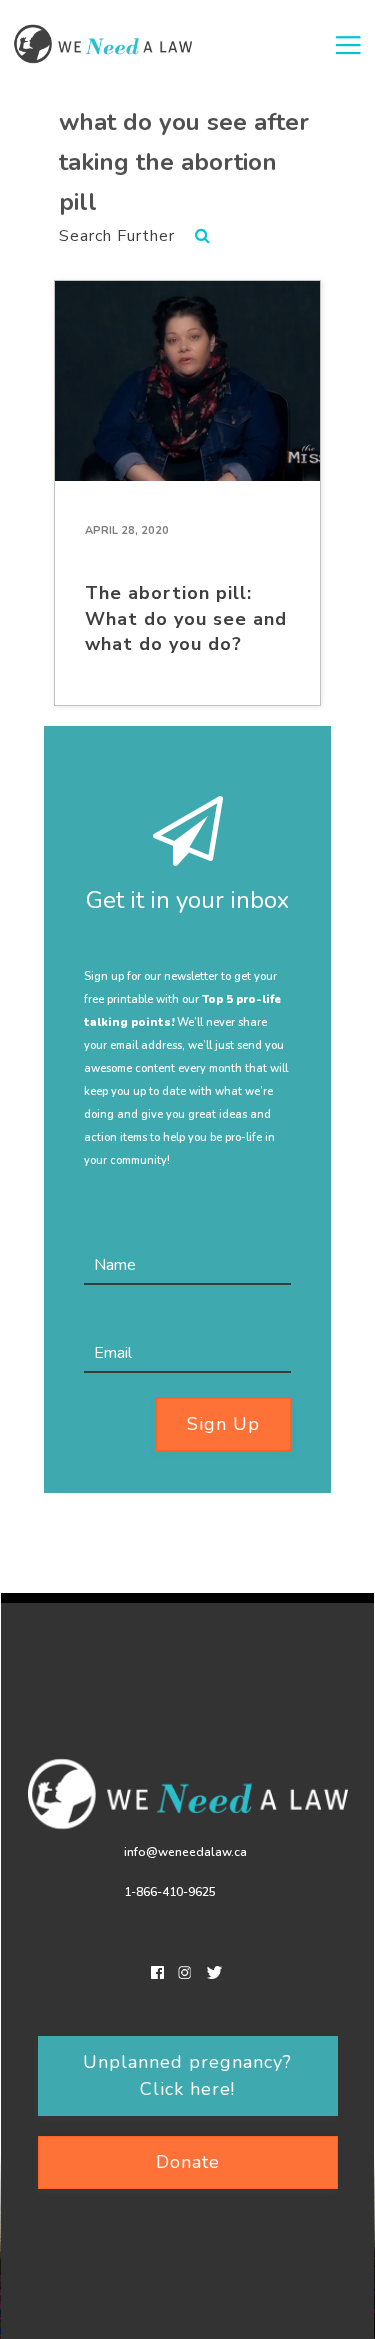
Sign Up (223, 1424)
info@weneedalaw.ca (185, 1852)
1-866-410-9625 (170, 1892)
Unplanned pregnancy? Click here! (187, 2075)
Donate (188, 2162)
